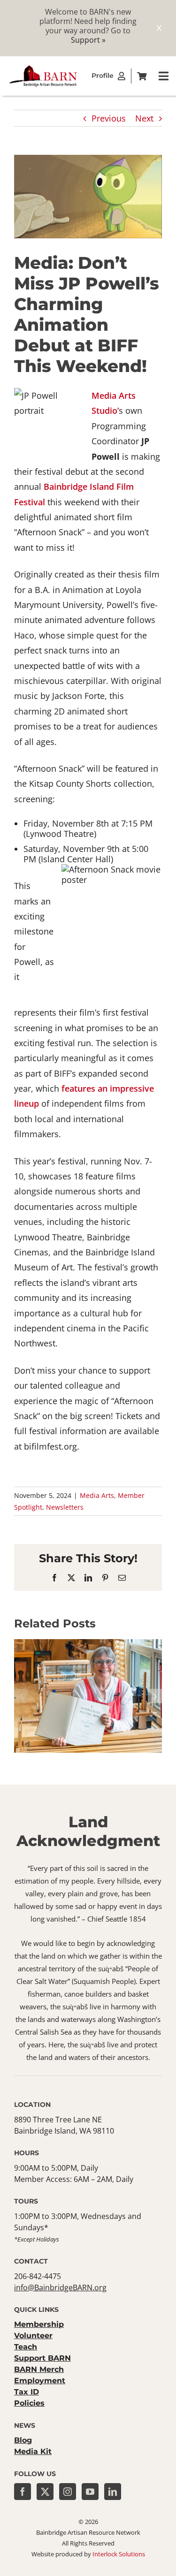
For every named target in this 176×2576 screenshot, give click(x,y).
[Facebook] (23, 2492)
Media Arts (97, 1495)
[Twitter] (45, 2492)
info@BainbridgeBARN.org (60, 2287)
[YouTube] (90, 2492)
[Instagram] (68, 2492)
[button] (21, 1696)
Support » (88, 40)
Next (144, 118)
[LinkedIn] (113, 2492)
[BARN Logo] (43, 68)
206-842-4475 (38, 2276)
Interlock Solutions (119, 2554)
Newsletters (65, 1507)
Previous (109, 118)
